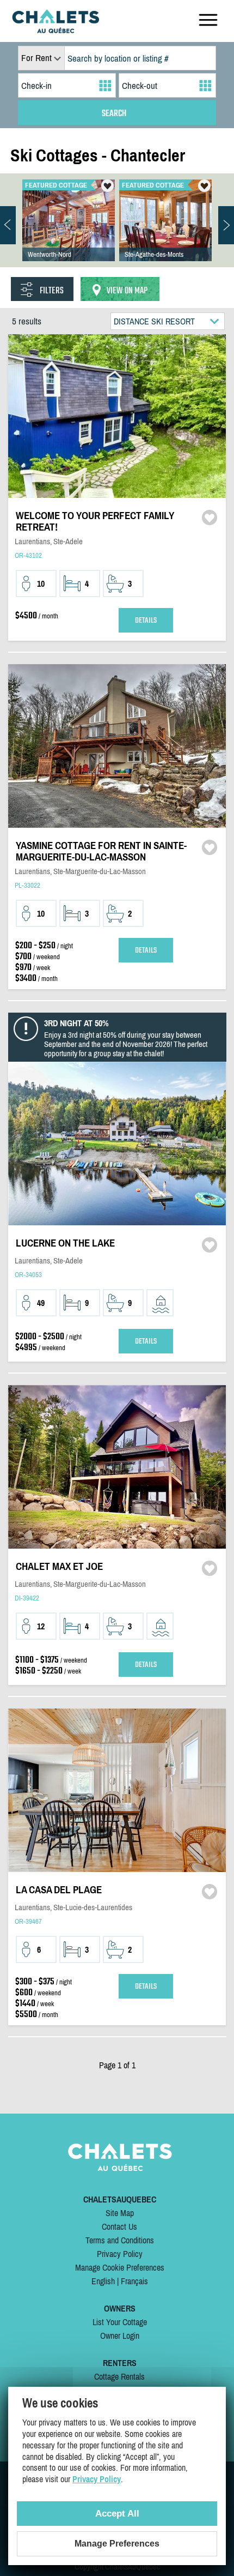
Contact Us (119, 2226)
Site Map (120, 2213)
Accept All (117, 2514)
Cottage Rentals (119, 2376)
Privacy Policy (120, 2254)
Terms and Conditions (120, 2240)
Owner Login (120, 2336)
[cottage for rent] (56, 30)
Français (134, 2281)
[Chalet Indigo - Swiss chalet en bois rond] (69, 231)
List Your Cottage (120, 2322)
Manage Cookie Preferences (120, 2267)
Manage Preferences (117, 2544)
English (103, 2281)
